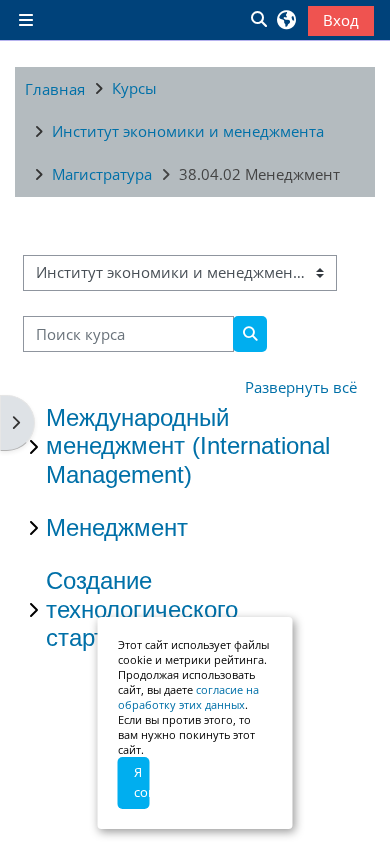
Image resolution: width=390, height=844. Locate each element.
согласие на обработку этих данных (188, 697)
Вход (341, 20)
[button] (258, 20)
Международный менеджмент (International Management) (188, 446)
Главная (55, 89)
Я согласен (142, 782)
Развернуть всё (301, 387)
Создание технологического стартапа (142, 609)
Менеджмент (117, 527)
